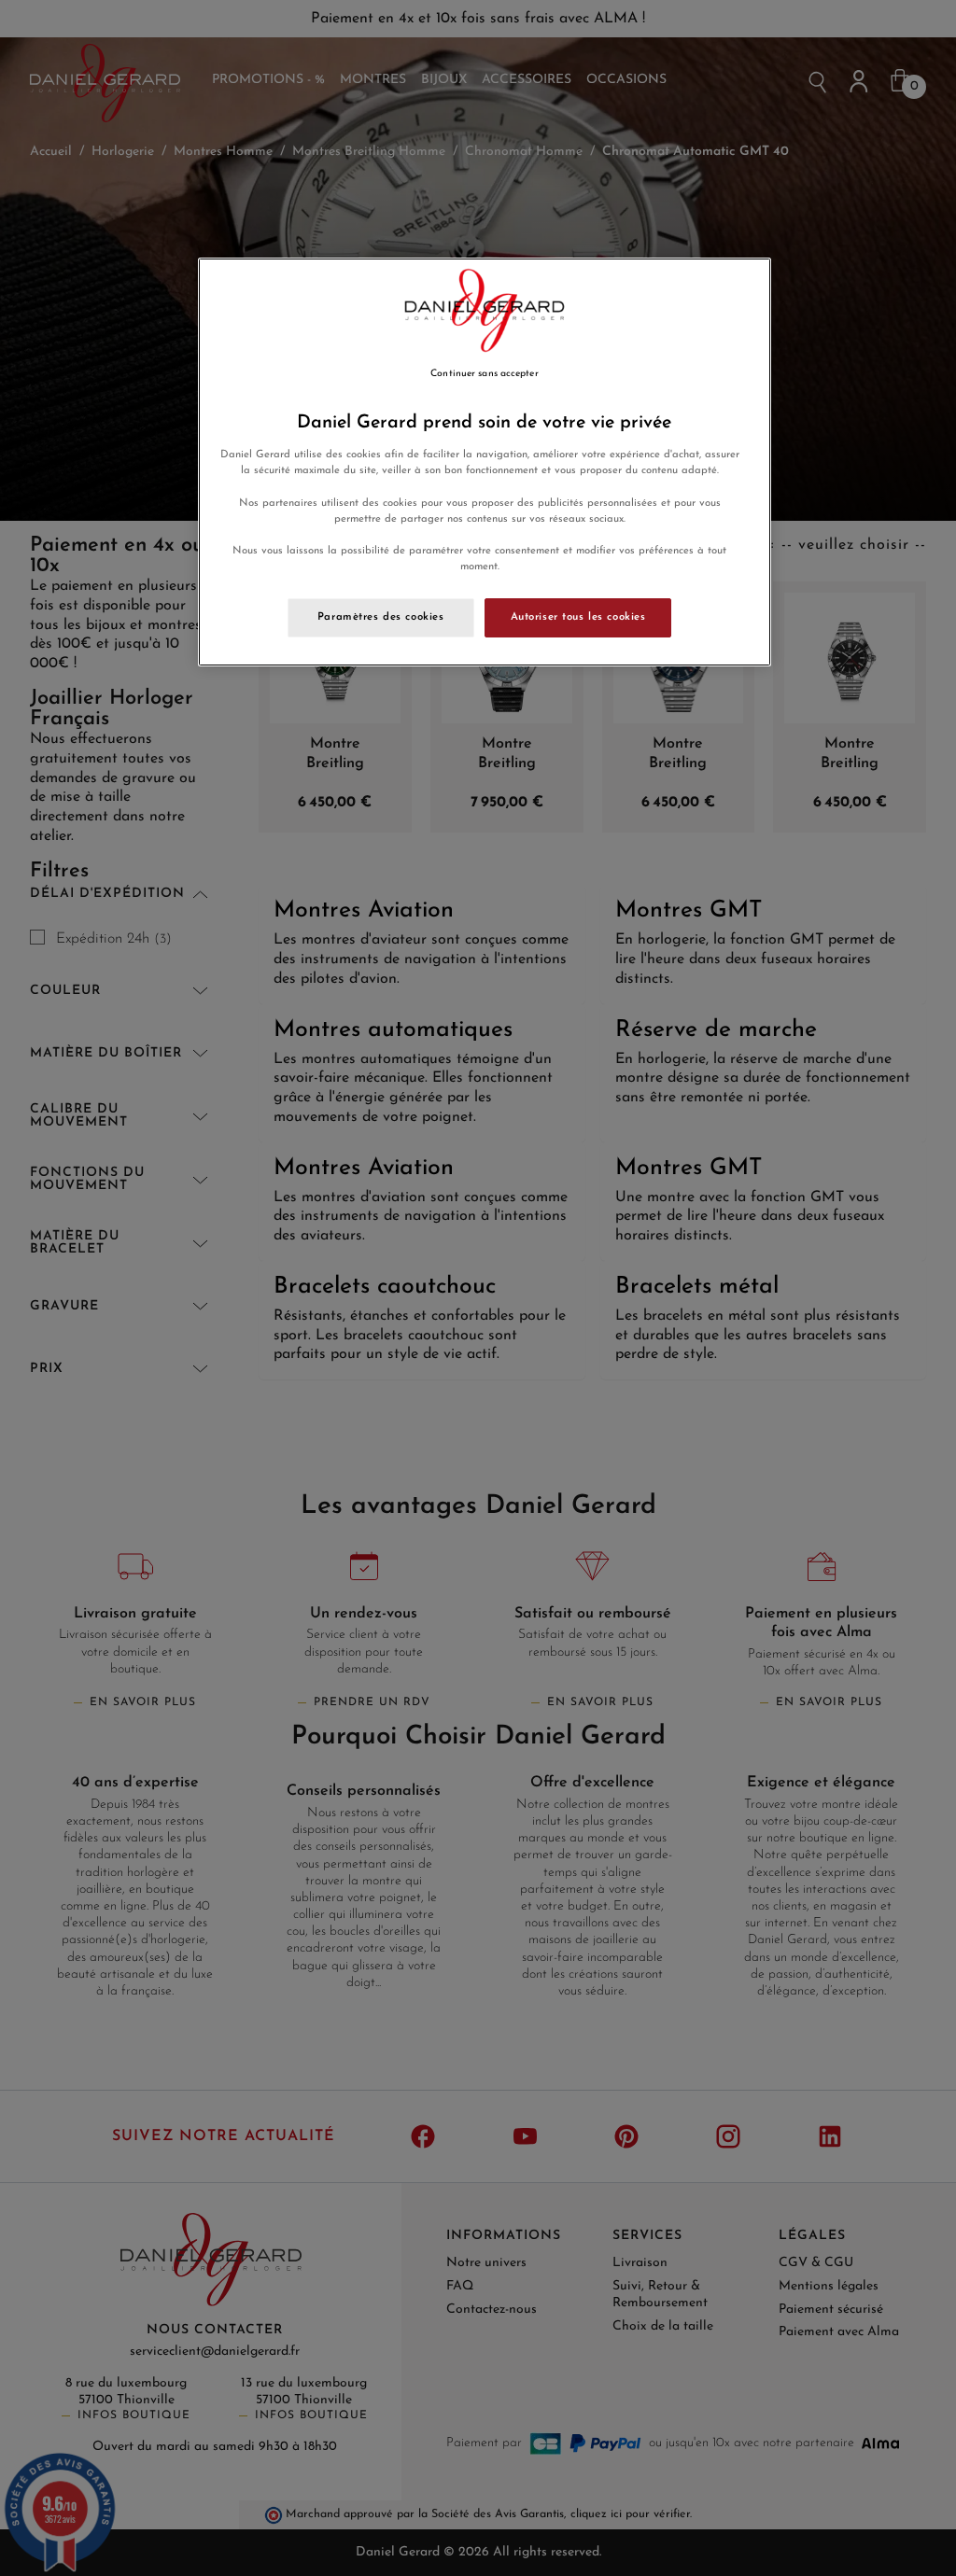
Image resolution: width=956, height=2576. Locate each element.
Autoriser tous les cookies (578, 617)
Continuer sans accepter (484, 374)
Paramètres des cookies (381, 617)
